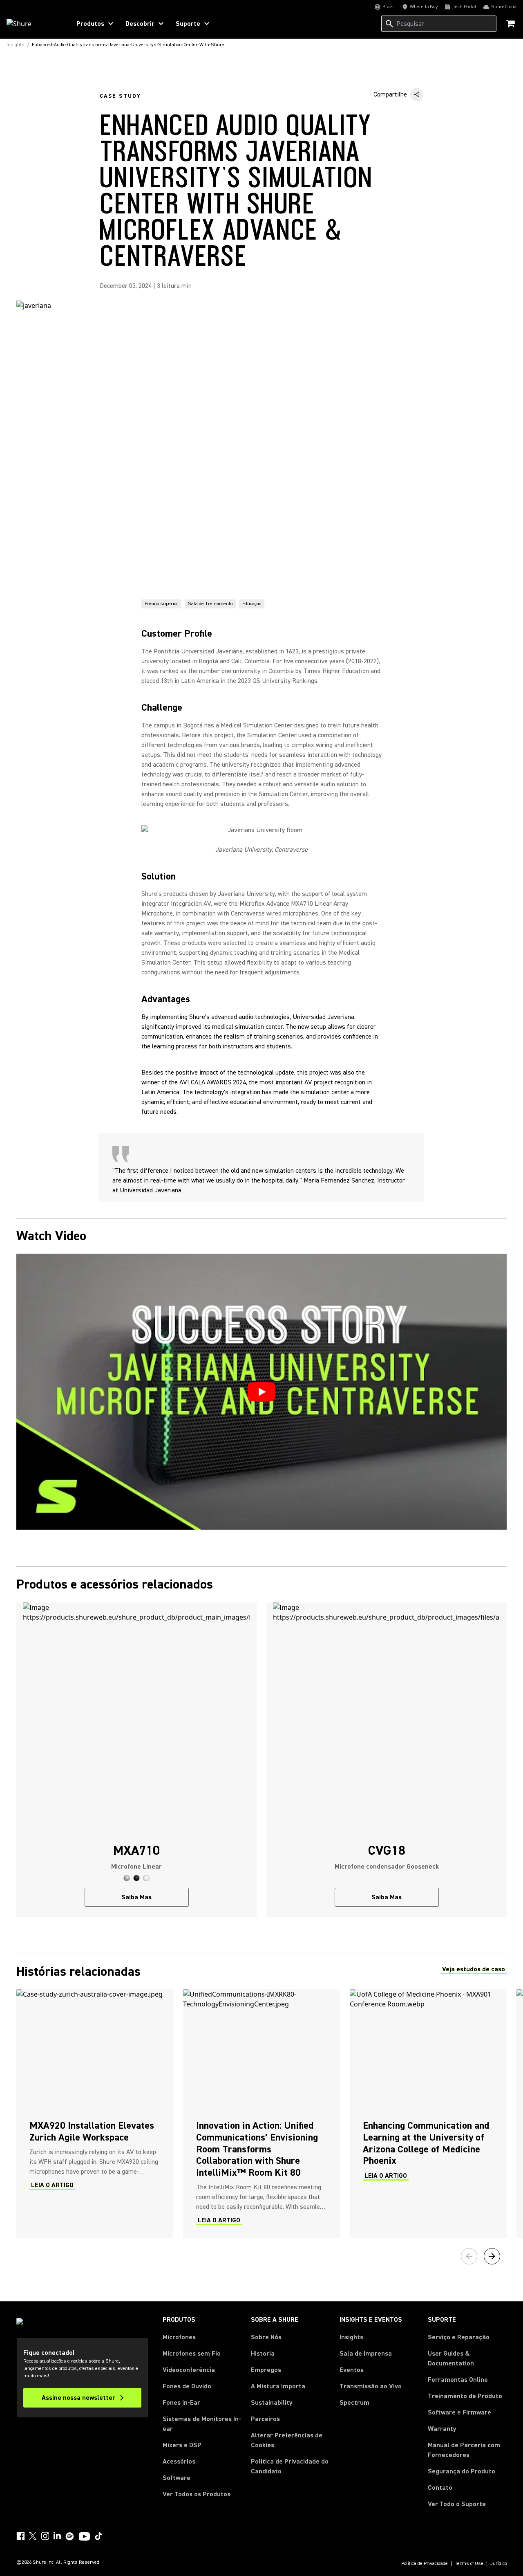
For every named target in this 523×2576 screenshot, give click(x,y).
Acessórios (179, 2462)
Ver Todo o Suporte (457, 2504)
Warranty (442, 2429)
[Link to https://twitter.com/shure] (33, 2536)
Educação (252, 604)
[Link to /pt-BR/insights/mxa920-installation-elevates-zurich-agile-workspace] (95, 2114)
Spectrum (354, 2403)
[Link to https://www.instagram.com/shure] (45, 2536)
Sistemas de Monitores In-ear (202, 2424)
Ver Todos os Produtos (197, 2494)
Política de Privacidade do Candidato (290, 2466)
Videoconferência (189, 2370)
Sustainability (272, 2403)
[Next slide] (492, 2256)
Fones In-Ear (181, 2403)
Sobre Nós (266, 2337)
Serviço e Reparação (459, 2337)
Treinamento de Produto (465, 2396)
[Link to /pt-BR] (33, 24)
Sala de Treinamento (210, 604)
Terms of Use (469, 2564)
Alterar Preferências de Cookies (287, 2440)
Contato (440, 2488)
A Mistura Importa (278, 2386)
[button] (127, 1878)
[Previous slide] (469, 2256)
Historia (263, 2354)
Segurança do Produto (462, 2471)
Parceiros (265, 2419)
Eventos (352, 2370)
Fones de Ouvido (187, 2386)
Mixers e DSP (182, 2445)
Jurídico (498, 2564)
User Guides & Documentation (451, 2358)
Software (177, 2478)
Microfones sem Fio (192, 2354)
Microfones (179, 2337)
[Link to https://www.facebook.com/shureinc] (20, 2536)
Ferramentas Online (458, 2380)
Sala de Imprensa (366, 2354)
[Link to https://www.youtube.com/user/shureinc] (84, 2537)
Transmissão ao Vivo (371, 2386)
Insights (351, 2337)
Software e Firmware (459, 2412)
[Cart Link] (511, 24)
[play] (261, 1392)
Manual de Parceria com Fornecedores (467, 2450)
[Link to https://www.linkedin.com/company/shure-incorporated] (57, 2536)
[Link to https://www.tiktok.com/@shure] (98, 2536)
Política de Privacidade (425, 2564)
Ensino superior (161, 604)
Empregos (266, 2370)
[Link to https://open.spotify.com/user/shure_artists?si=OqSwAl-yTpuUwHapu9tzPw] (70, 2536)
